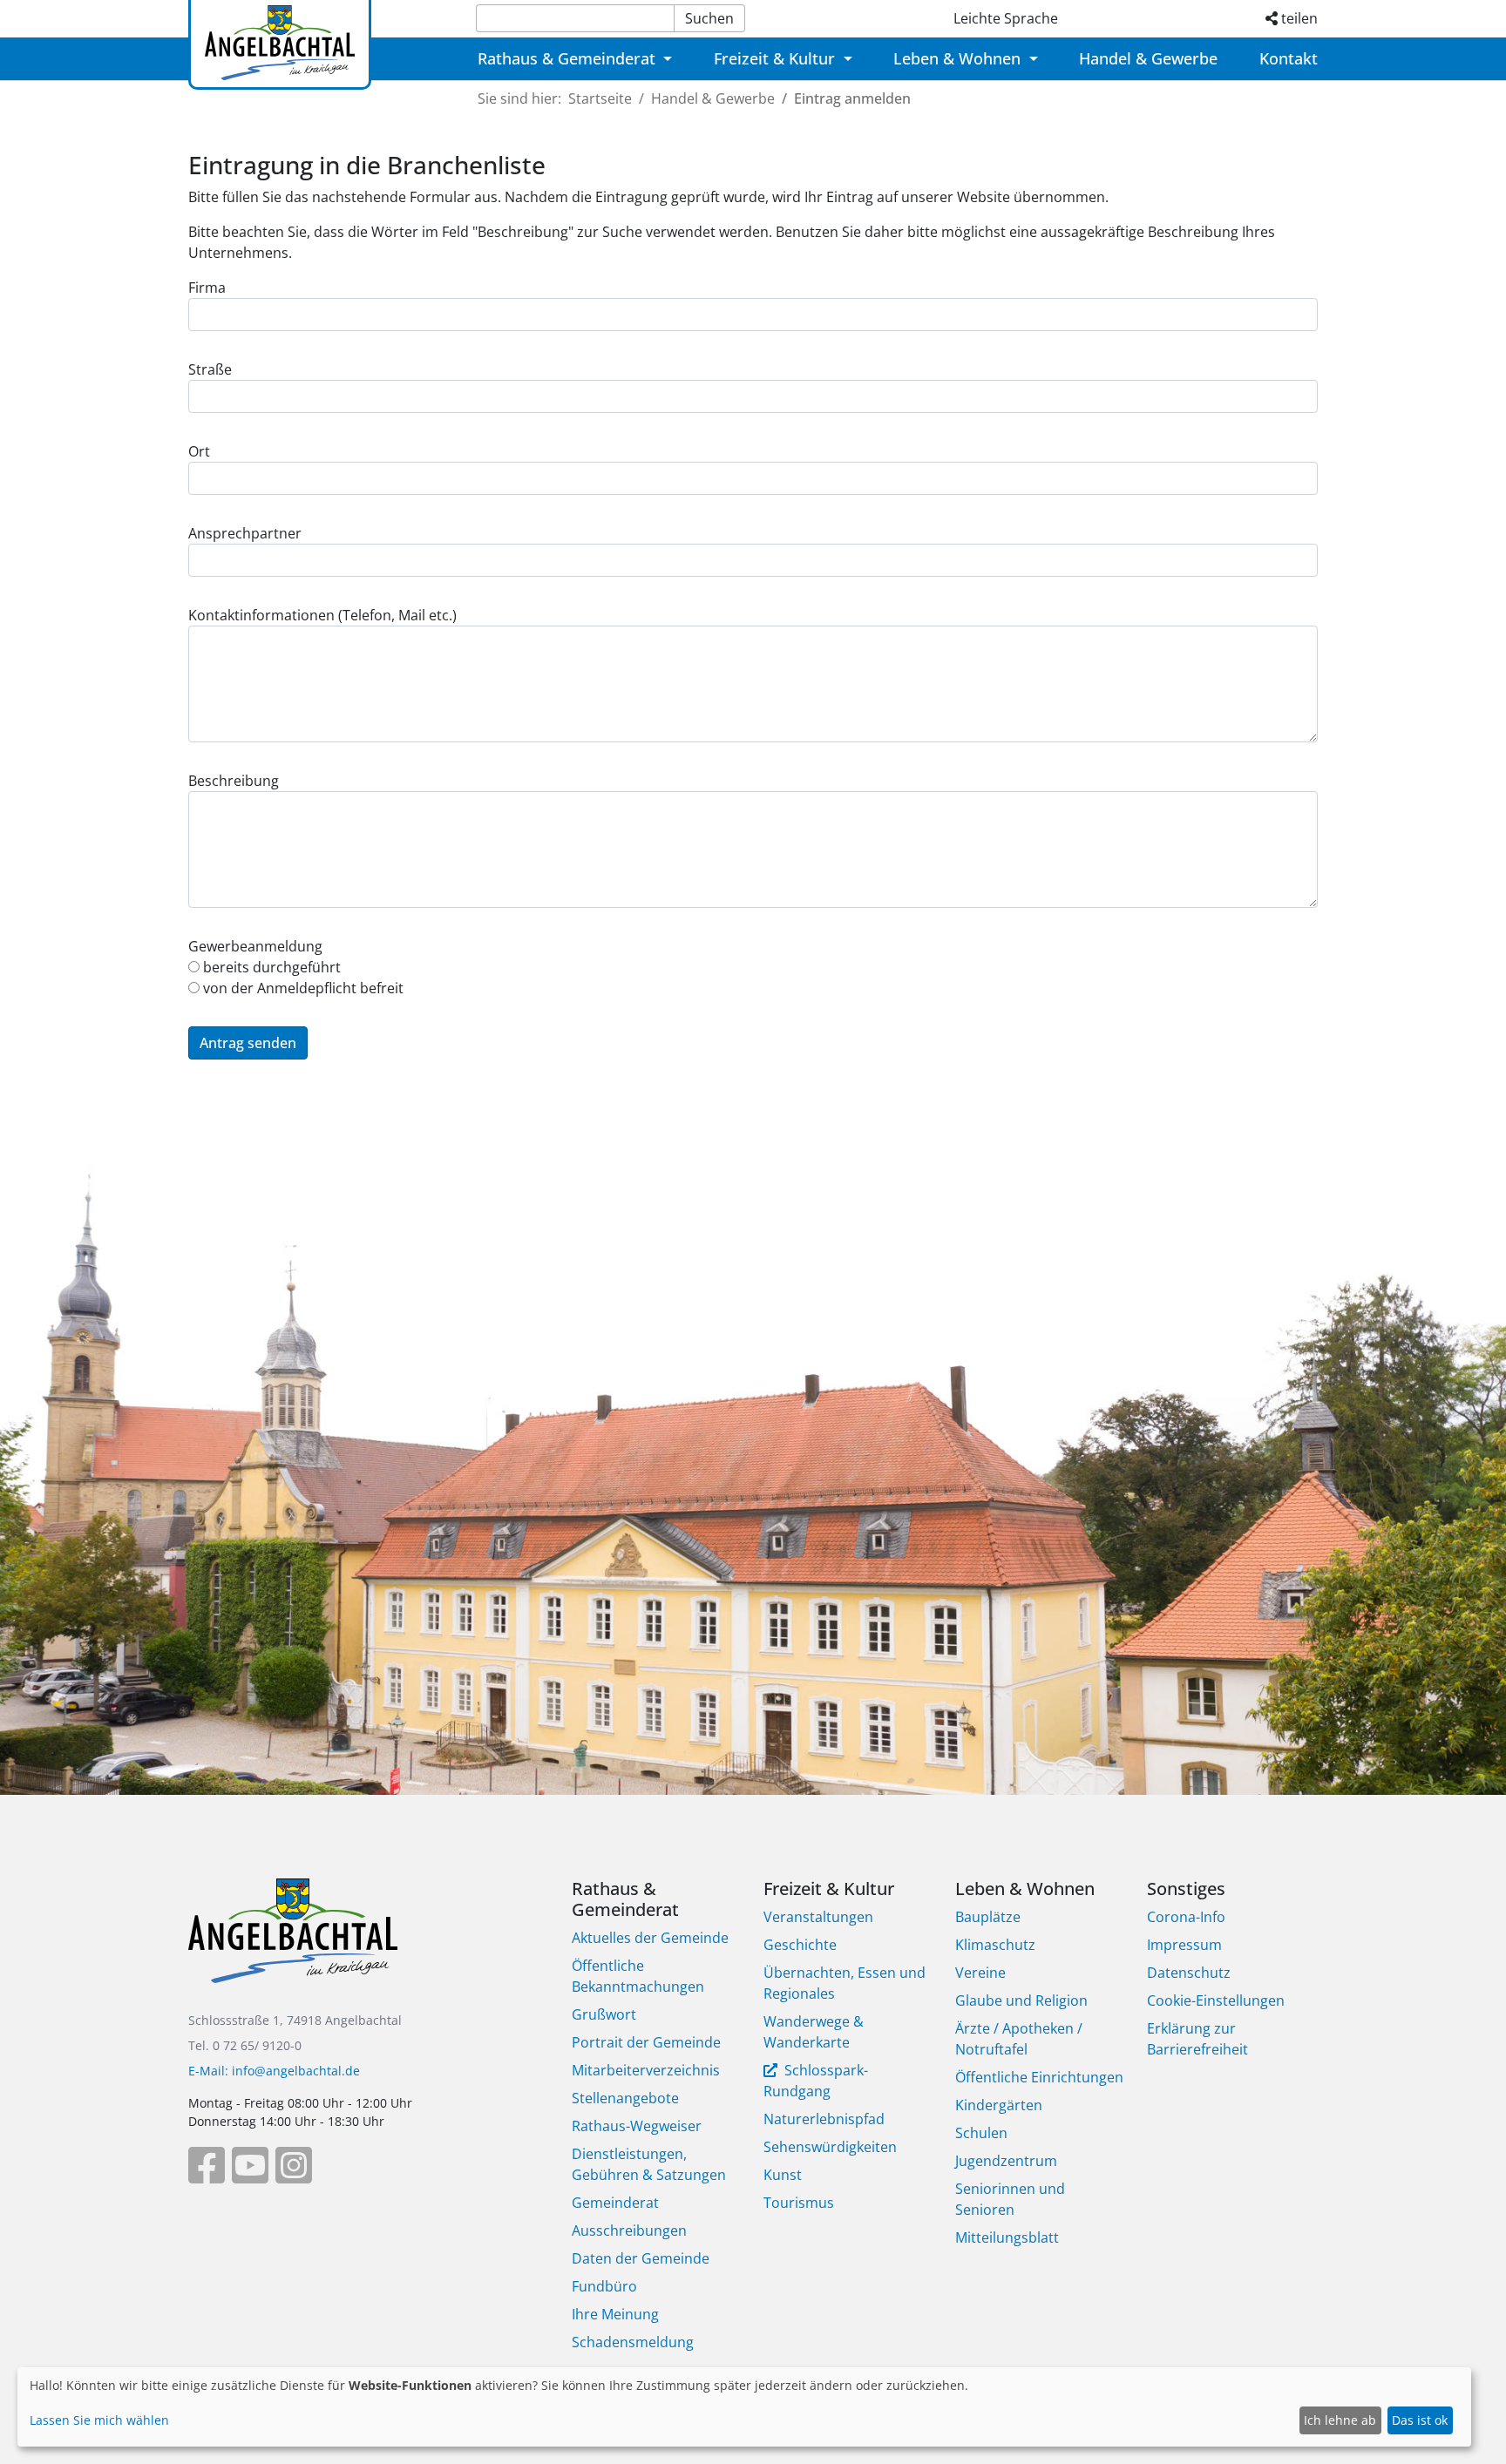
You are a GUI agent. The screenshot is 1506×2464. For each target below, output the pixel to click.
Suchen (709, 18)
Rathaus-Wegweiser (637, 2126)
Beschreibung (234, 781)
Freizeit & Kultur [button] (777, 58)
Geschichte (800, 1945)
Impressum (1184, 1945)
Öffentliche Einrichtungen (1039, 2077)
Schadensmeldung (633, 2342)
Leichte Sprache (1006, 18)
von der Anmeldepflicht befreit (302, 988)
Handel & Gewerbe (1148, 58)
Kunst (783, 2175)
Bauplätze (988, 1917)
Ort (199, 451)
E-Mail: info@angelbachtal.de (274, 2071)
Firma (207, 288)
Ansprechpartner (245, 533)
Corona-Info (1186, 1917)
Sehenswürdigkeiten (830, 2147)
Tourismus (799, 2203)
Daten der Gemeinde (641, 2258)
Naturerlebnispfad (824, 2119)
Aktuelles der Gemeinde (650, 1938)
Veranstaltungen (818, 1917)
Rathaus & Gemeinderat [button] (569, 58)
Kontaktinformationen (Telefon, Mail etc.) (322, 615)
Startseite (600, 98)
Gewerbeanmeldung (255, 946)
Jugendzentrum (1006, 2161)
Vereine (980, 1973)
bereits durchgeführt (270, 967)
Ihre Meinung (615, 2314)
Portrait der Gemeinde (646, 2042)
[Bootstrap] (293, 1943)
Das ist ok (1420, 2420)
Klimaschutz (995, 1945)
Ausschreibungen (629, 2230)
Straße (210, 369)
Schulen (981, 2133)
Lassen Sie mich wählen (99, 2420)
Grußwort (604, 2014)
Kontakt (1289, 58)
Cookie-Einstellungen (1216, 2000)
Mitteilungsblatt (1007, 2237)
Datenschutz (1189, 1973)
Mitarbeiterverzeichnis (646, 2070)
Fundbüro (604, 2286)
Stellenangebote (625, 2098)
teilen (1298, 18)
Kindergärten (999, 2105)
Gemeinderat (615, 2203)
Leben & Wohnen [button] (959, 58)
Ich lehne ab (1340, 2420)
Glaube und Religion (1021, 2000)
